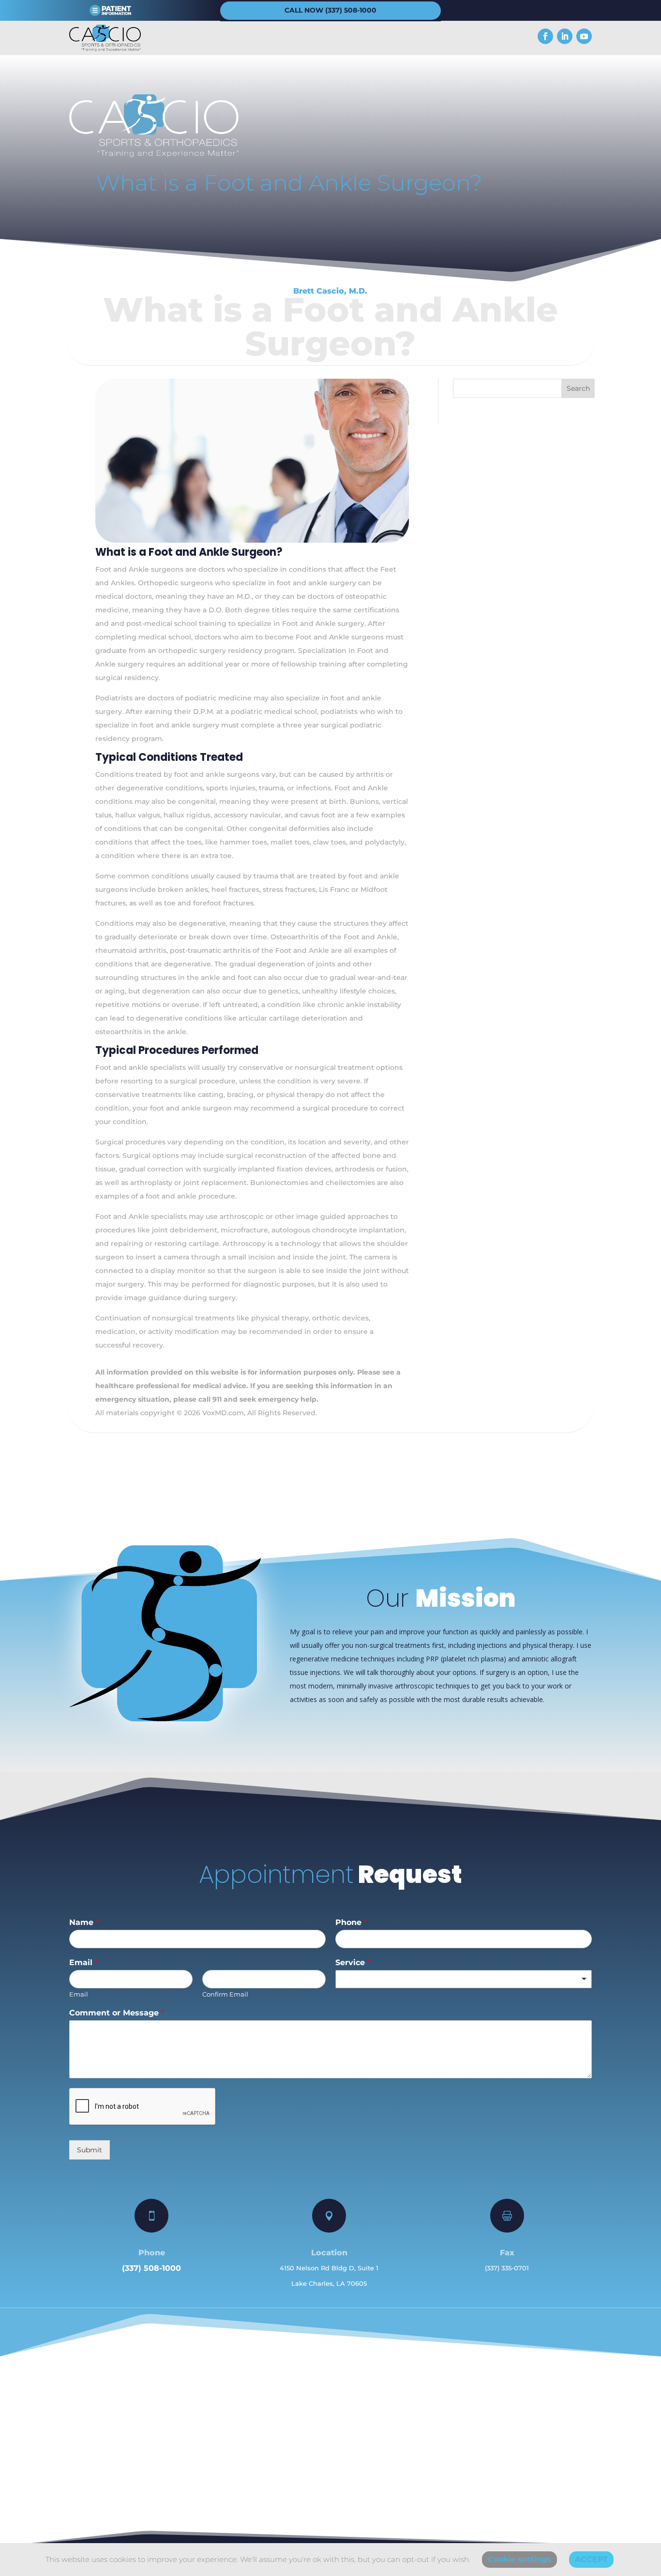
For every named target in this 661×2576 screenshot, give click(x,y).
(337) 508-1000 (151, 2268)
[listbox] (464, 1979)
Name (84, 1922)
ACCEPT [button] (591, 2559)
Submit (90, 2150)
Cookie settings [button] (519, 2559)
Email (83, 1962)
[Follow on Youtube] (584, 36)
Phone (351, 1922)
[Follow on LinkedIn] (565, 36)
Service (353, 1962)
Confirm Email (225, 1994)
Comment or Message (117, 2013)
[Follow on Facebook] (545, 36)
